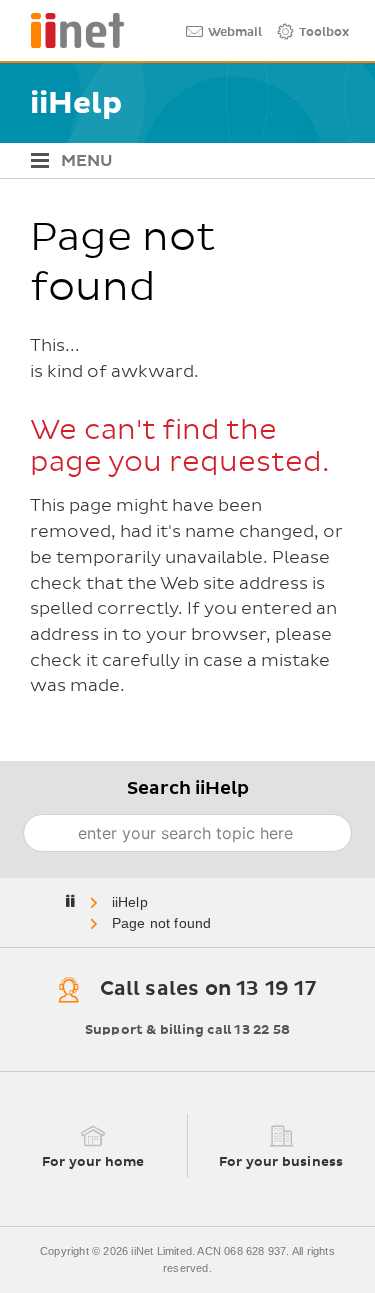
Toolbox (324, 33)
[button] (180, 160)
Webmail (235, 33)
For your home (93, 1162)
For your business (281, 1162)
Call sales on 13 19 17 (208, 990)
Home (131, 902)
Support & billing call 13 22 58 (187, 1030)
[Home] (70, 30)
